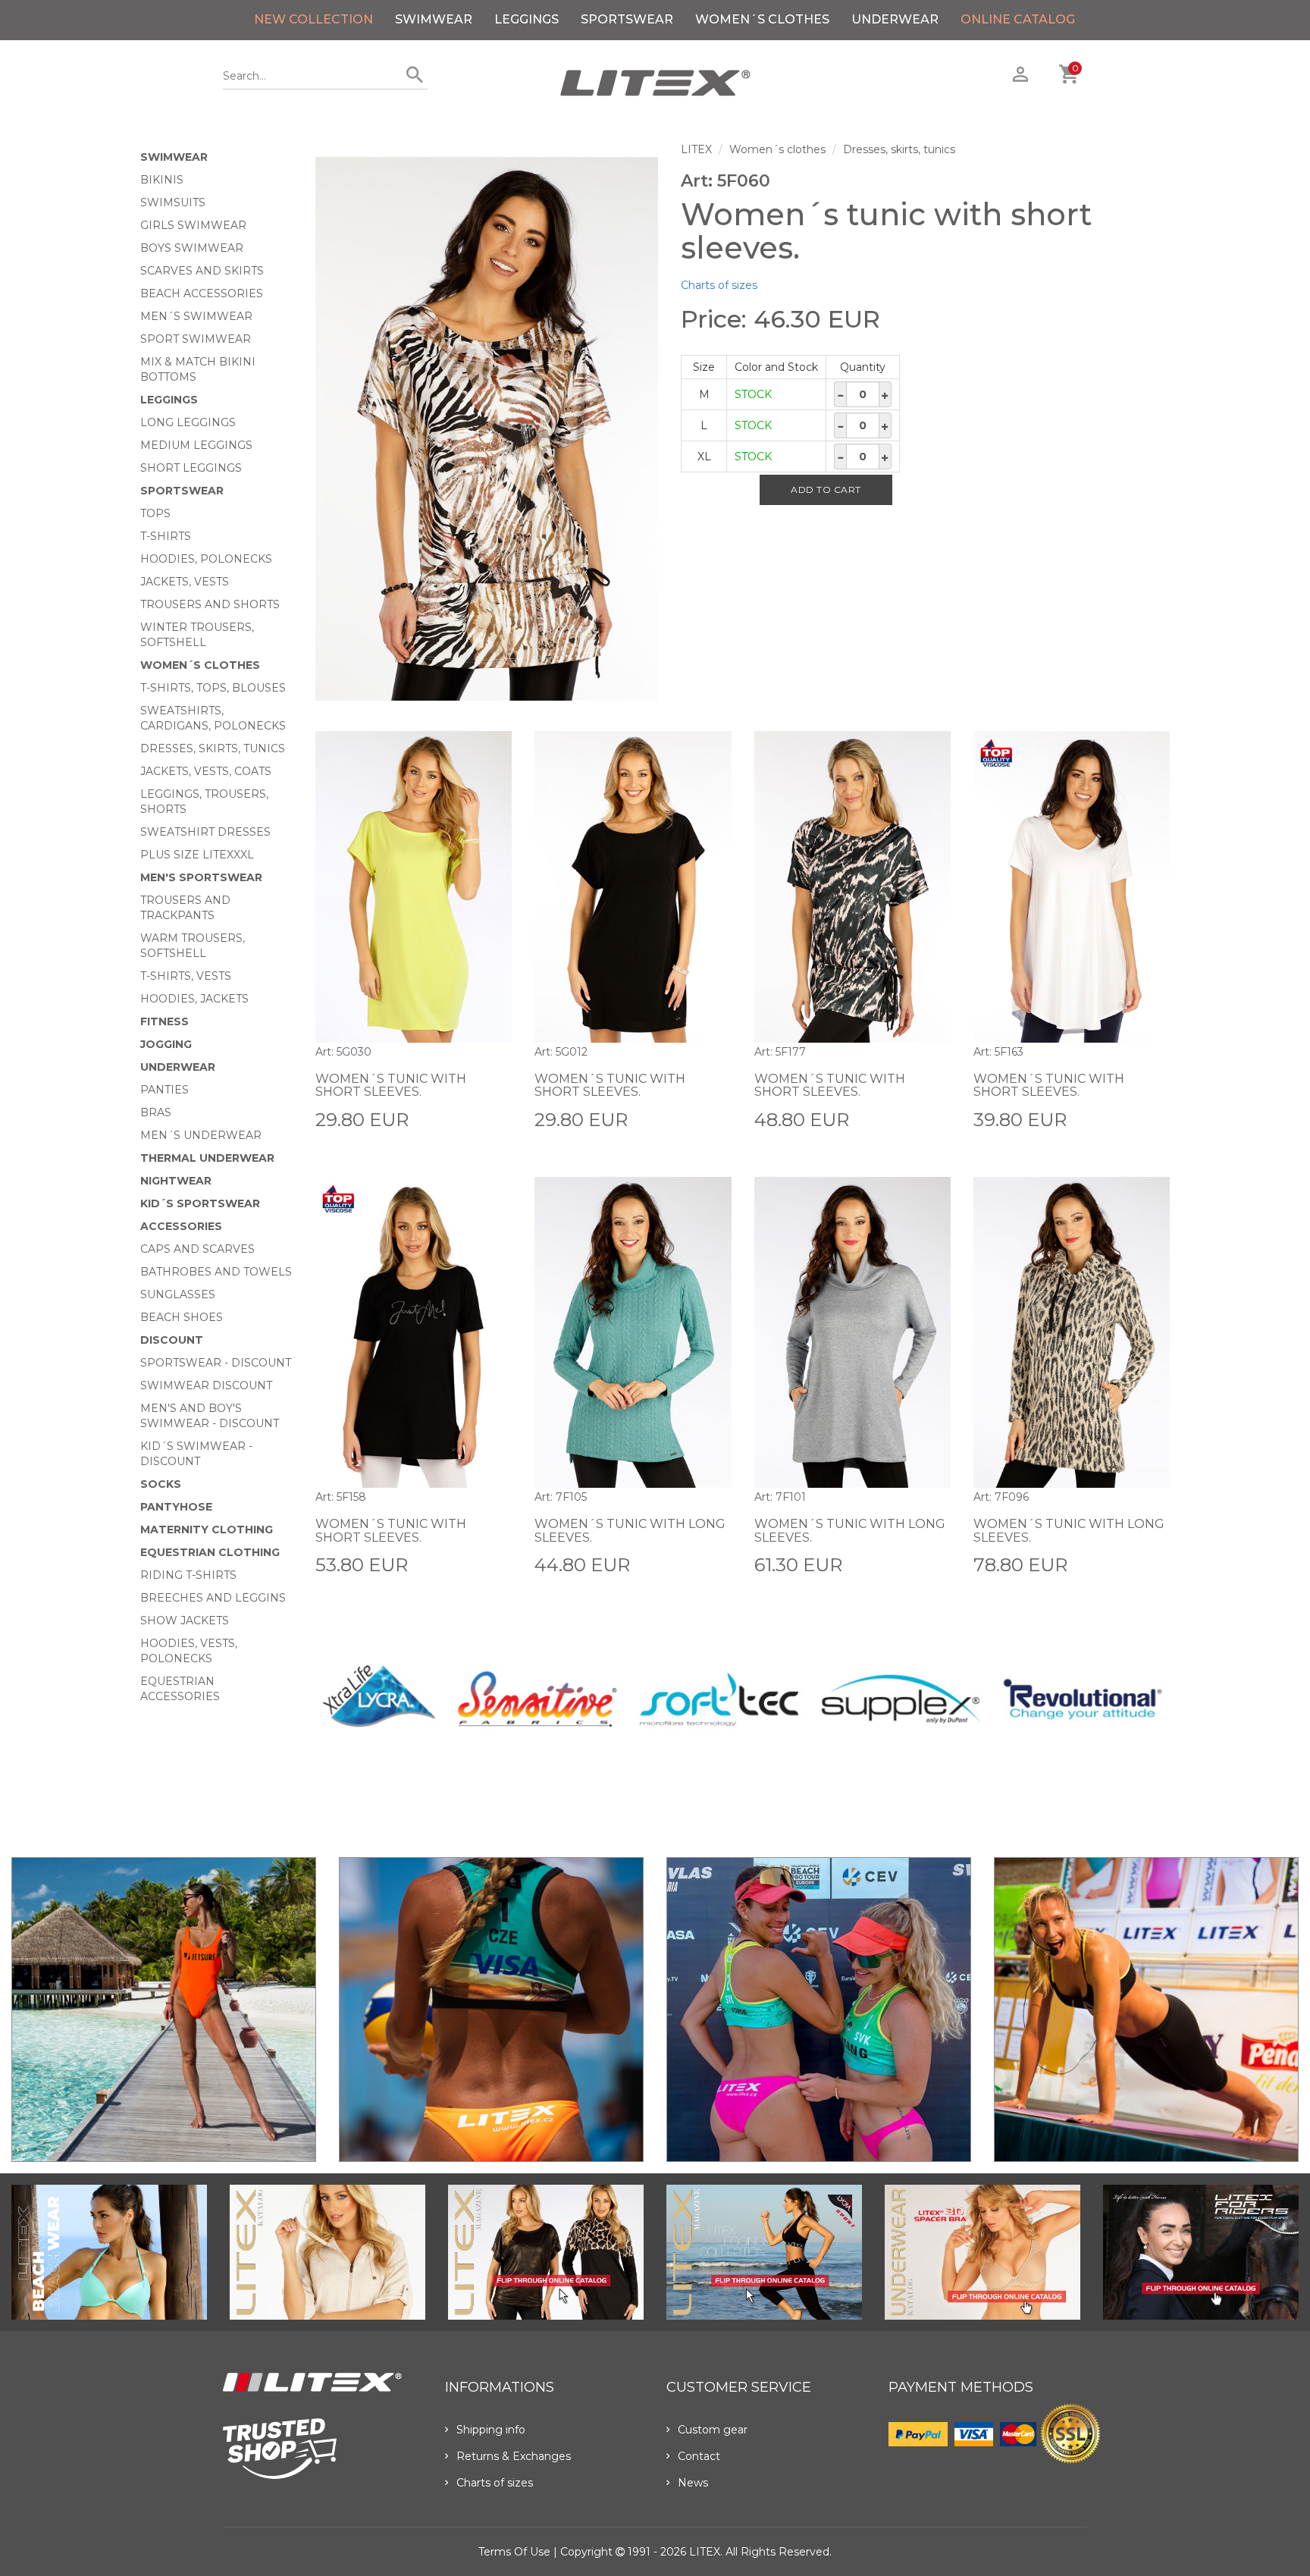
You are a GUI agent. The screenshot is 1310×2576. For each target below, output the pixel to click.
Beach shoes (182, 1317)
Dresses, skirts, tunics (213, 748)
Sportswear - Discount (216, 1363)
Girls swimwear (193, 225)
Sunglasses (178, 1294)
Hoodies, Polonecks (206, 559)
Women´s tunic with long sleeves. (630, 1531)
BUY (500, 1119)
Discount (172, 1340)
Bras (156, 1112)
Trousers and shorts (210, 604)
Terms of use (514, 2552)
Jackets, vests (185, 582)
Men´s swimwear (196, 316)
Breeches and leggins (213, 1598)
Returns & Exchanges (514, 2456)
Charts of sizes (719, 285)
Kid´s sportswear (200, 1203)
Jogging (166, 1044)
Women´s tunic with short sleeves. (391, 1086)
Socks (161, 1484)
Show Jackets (185, 1621)
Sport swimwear (196, 339)
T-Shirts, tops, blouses (213, 688)
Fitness (165, 1021)
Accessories (181, 1226)
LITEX (696, 149)
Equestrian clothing (210, 1552)
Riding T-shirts (188, 1575)
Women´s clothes (762, 19)
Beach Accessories (202, 293)
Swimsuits (173, 202)
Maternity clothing (207, 1530)
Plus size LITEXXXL (197, 855)
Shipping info (491, 2430)
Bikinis (162, 180)
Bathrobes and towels (216, 1272)
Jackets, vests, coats (206, 771)
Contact (699, 2456)
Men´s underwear (201, 1135)
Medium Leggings (196, 445)
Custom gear (713, 2430)
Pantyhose (176, 1507)
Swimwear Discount (206, 1385)
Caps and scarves (197, 1249)
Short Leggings (191, 468)
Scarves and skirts (202, 271)
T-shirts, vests (186, 976)
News (693, 2483)
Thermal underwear (207, 1158)
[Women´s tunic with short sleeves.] (487, 429)
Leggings (527, 19)
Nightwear (176, 1181)
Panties (165, 1090)
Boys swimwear (192, 248)
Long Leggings (188, 422)
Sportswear (627, 19)
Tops (155, 513)
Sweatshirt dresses (205, 832)
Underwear (895, 19)
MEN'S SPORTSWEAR (201, 877)
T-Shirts (166, 536)
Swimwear (434, 19)
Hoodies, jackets (194, 999)
